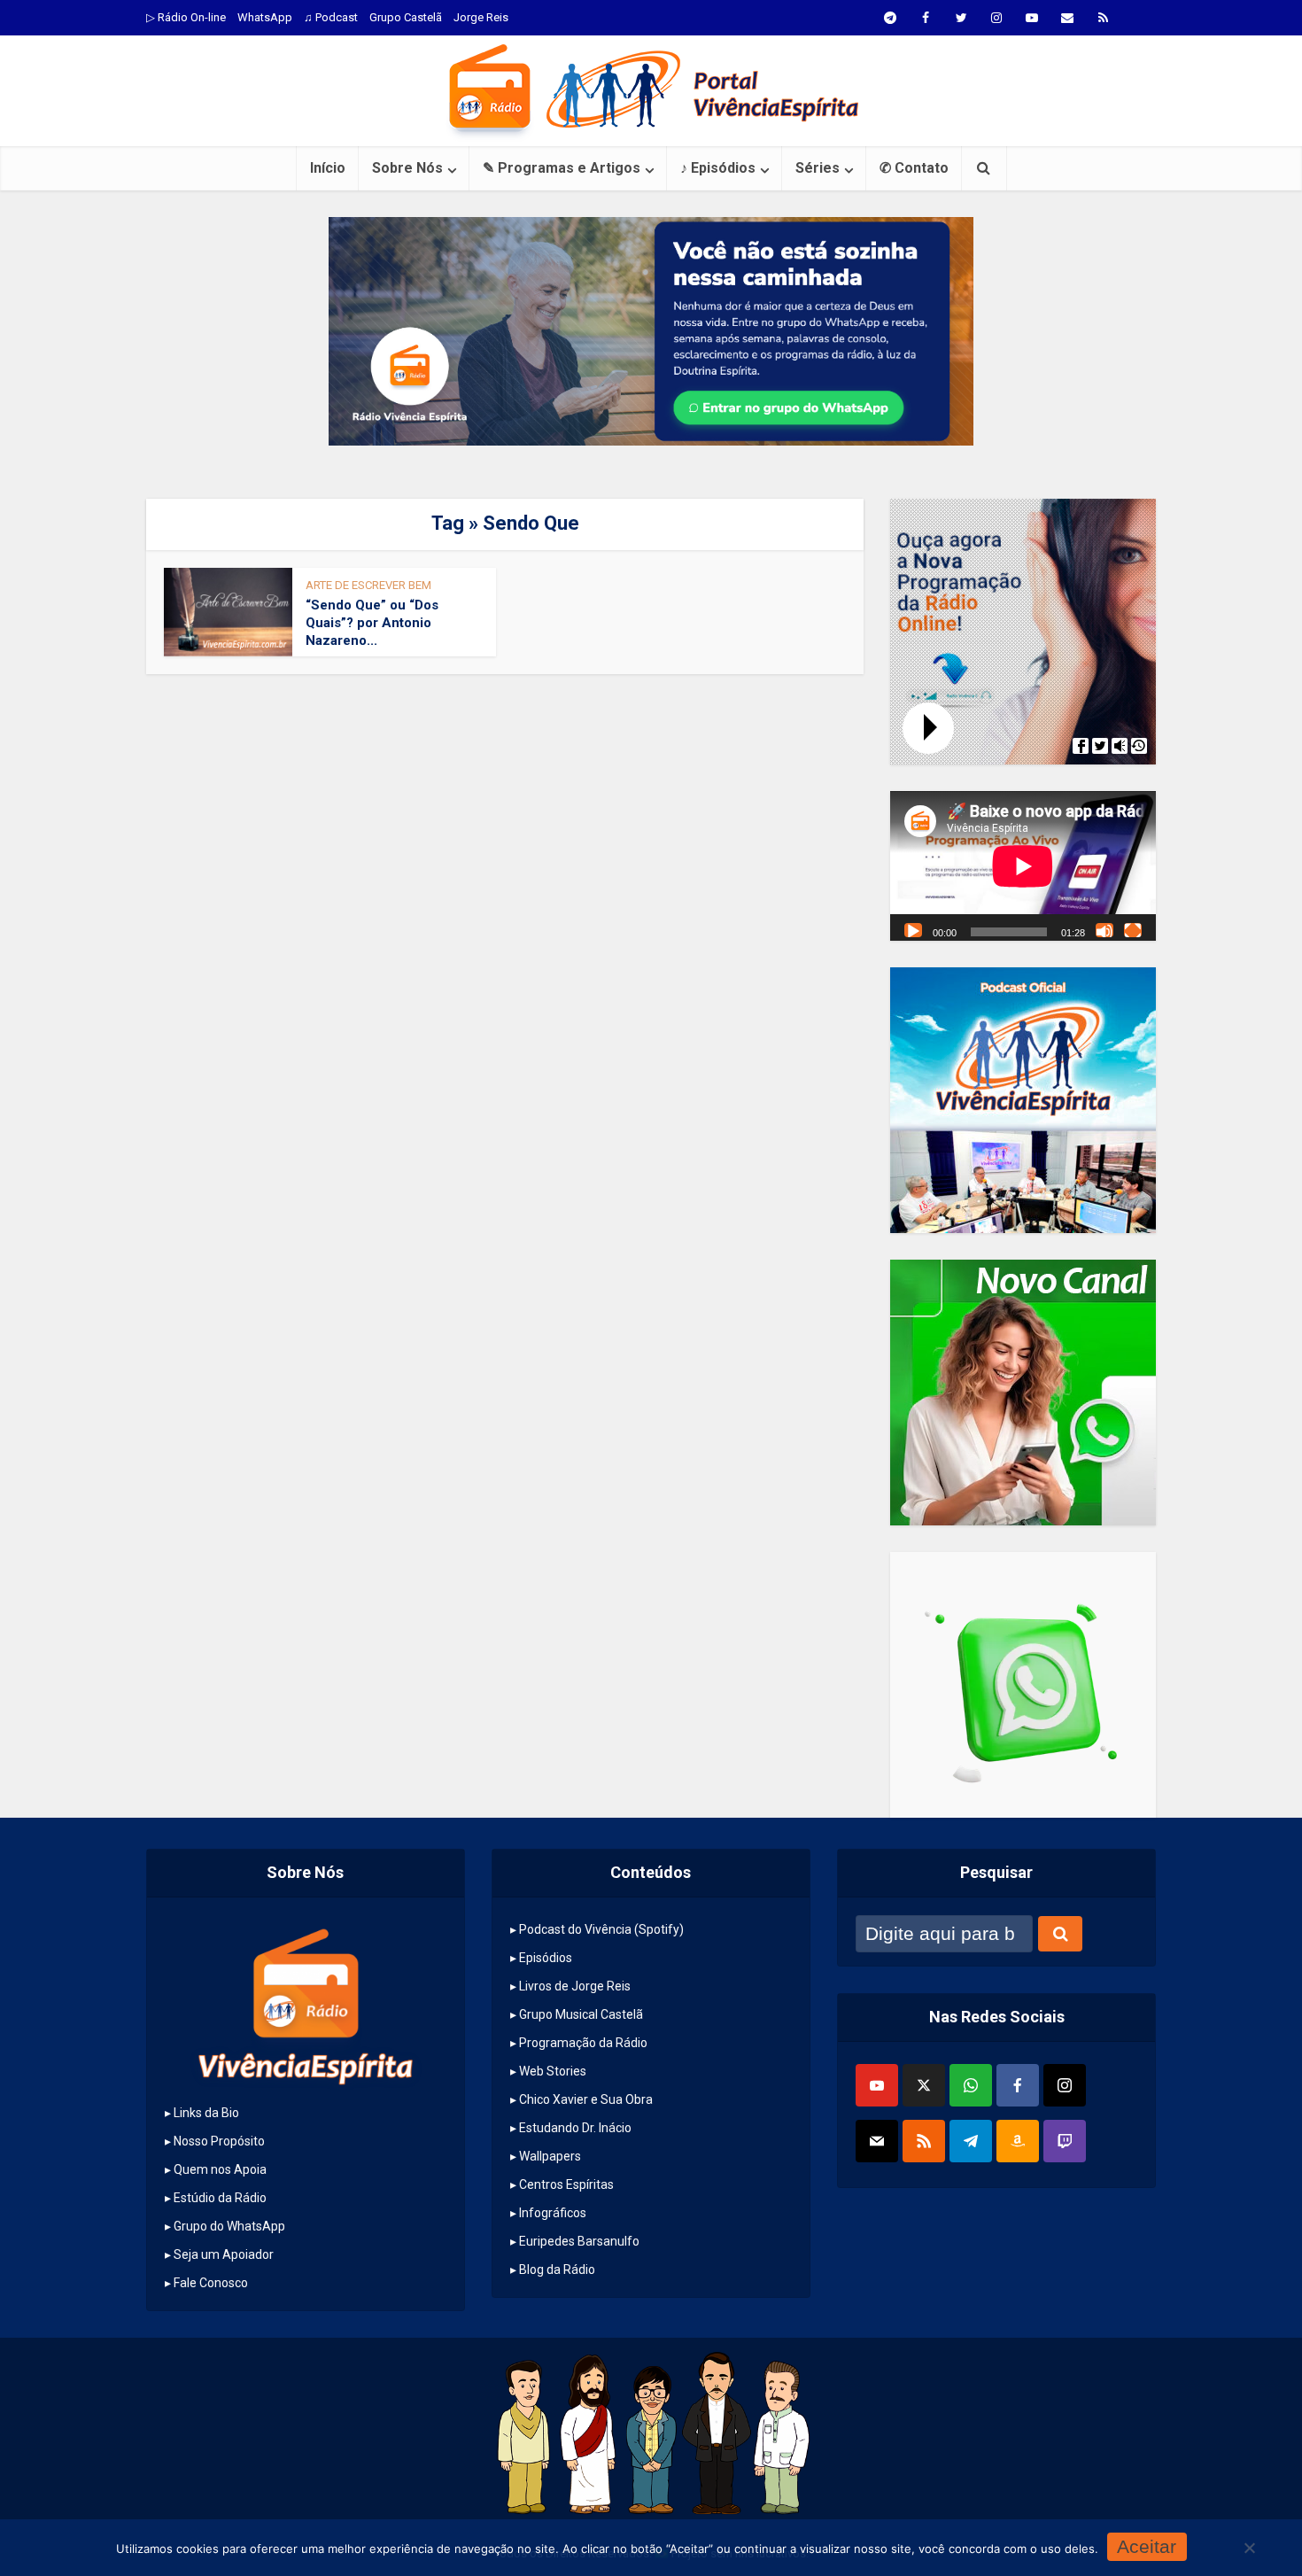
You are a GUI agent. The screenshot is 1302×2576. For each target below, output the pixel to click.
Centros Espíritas (566, 2184)
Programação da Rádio (583, 2043)
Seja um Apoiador (224, 2254)
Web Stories (553, 2071)
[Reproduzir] (913, 930)
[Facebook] (1018, 2085)
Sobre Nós (407, 168)
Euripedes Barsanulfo (579, 2241)
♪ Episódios (718, 168)
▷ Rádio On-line (186, 17)
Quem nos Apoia (220, 2169)
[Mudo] (1104, 930)
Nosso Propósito (219, 2141)
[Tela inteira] (1133, 930)
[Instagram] (1065, 2085)
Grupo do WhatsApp (229, 2226)
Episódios (546, 1958)
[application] (1023, 866)
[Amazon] (1018, 2141)
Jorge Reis (481, 17)
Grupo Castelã (406, 17)
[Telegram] (971, 2141)
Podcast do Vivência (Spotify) (601, 1929)
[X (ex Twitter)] (924, 2085)
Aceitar (1147, 2546)
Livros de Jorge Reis (575, 1986)
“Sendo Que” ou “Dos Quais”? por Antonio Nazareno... (372, 623)
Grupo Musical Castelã (581, 2014)
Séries (818, 168)
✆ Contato (914, 168)
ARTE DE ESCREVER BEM (368, 585)
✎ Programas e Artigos (562, 168)
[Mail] (877, 2141)
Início (328, 168)
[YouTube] (877, 2085)
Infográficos (553, 2213)
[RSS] (924, 2141)
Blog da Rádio (557, 2270)
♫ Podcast (331, 17)
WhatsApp (265, 17)
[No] (1249, 2548)
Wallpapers (550, 2156)
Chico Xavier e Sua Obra (586, 2099)
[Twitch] (1065, 2141)
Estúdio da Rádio (220, 2198)
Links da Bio (206, 2113)
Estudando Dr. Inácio (575, 2128)
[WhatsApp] (971, 2085)
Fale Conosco (211, 2283)
